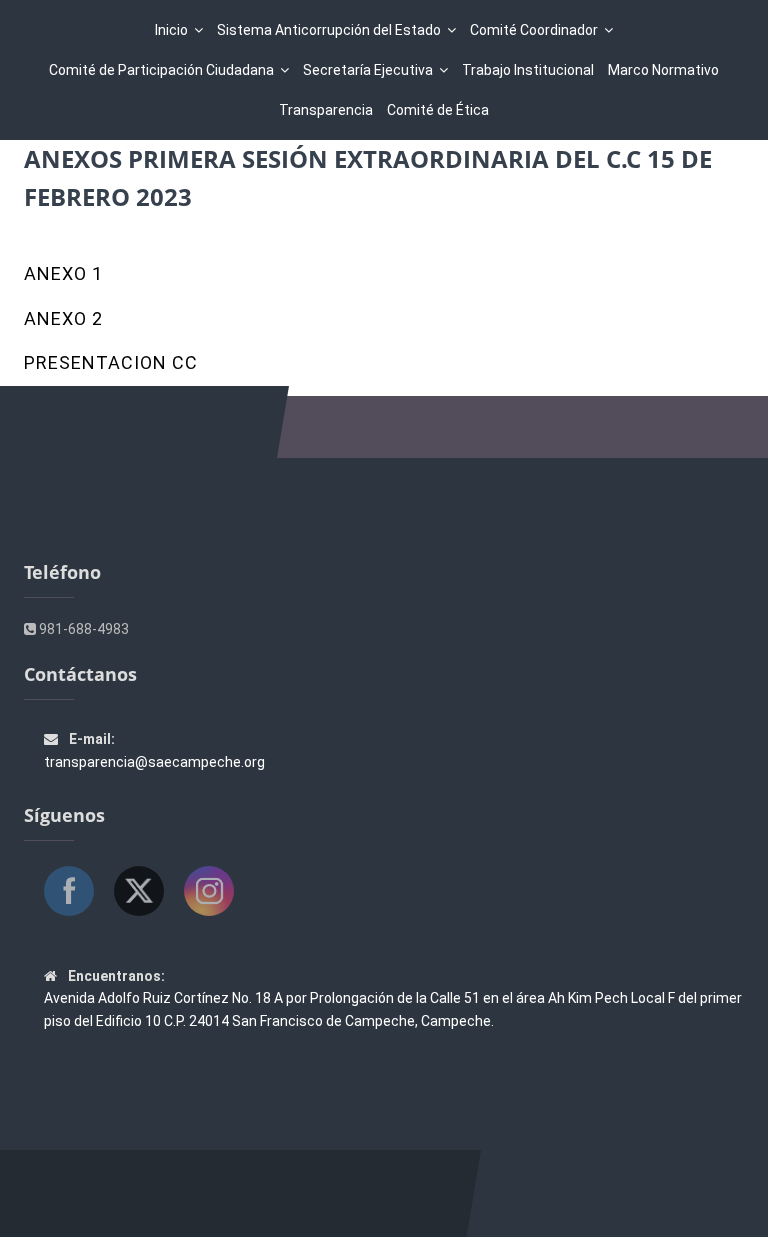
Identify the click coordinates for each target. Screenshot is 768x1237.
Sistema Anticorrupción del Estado (329, 30)
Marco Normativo (663, 70)
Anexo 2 (63, 318)
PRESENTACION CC (111, 362)
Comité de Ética (438, 110)
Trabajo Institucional (528, 70)
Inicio (171, 30)
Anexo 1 (63, 273)
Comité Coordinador (534, 30)
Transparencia (326, 110)
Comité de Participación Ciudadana (161, 70)
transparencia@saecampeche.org (154, 762)
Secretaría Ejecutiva (368, 70)
